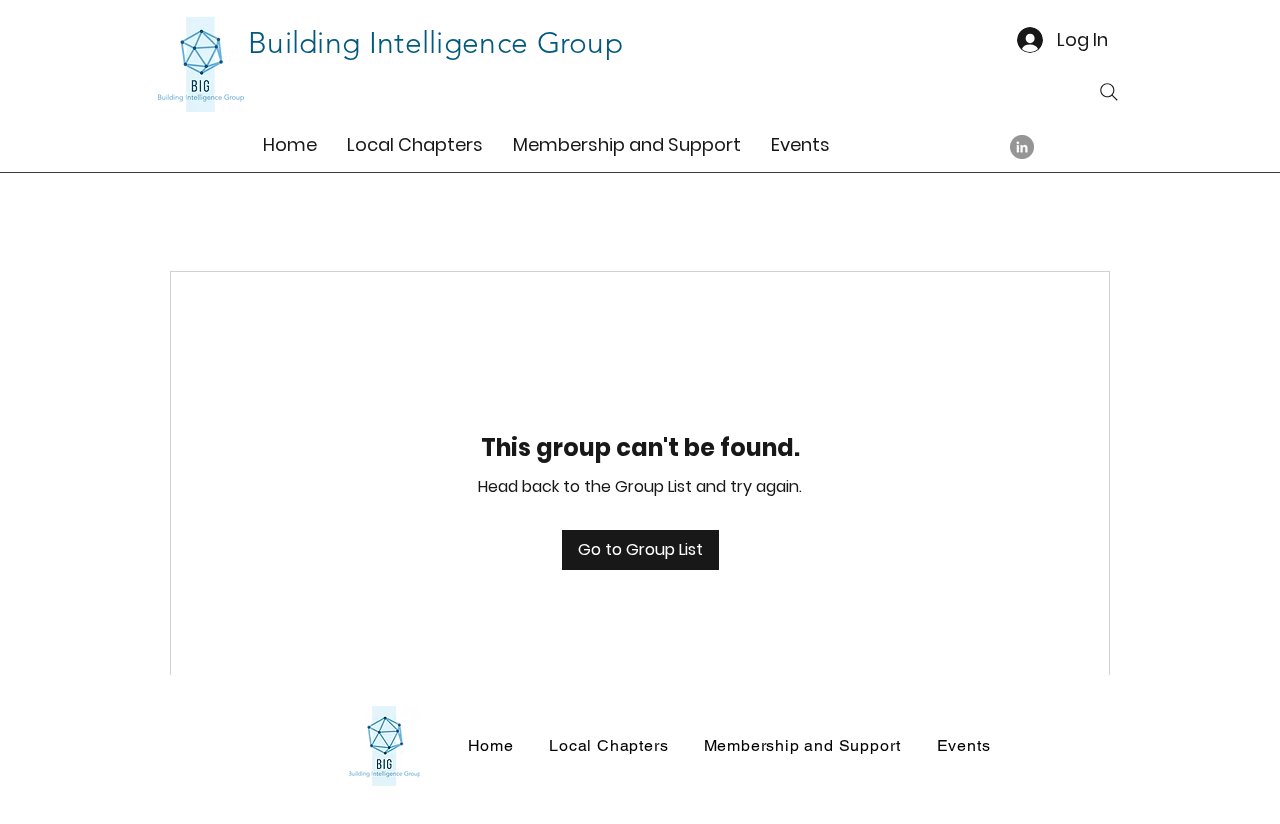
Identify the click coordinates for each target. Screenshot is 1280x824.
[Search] (1109, 92)
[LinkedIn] (1022, 147)
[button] (415, 144)
